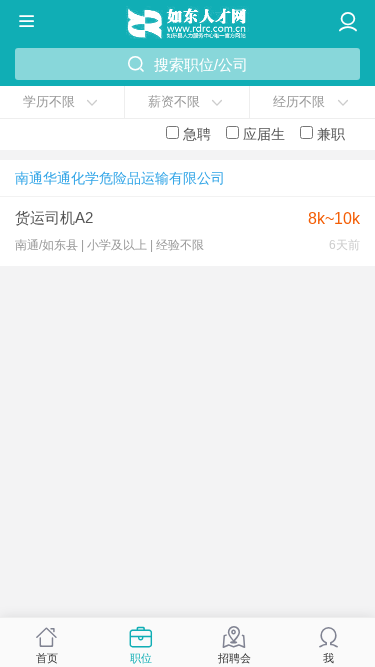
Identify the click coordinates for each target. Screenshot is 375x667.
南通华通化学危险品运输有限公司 (120, 178)
